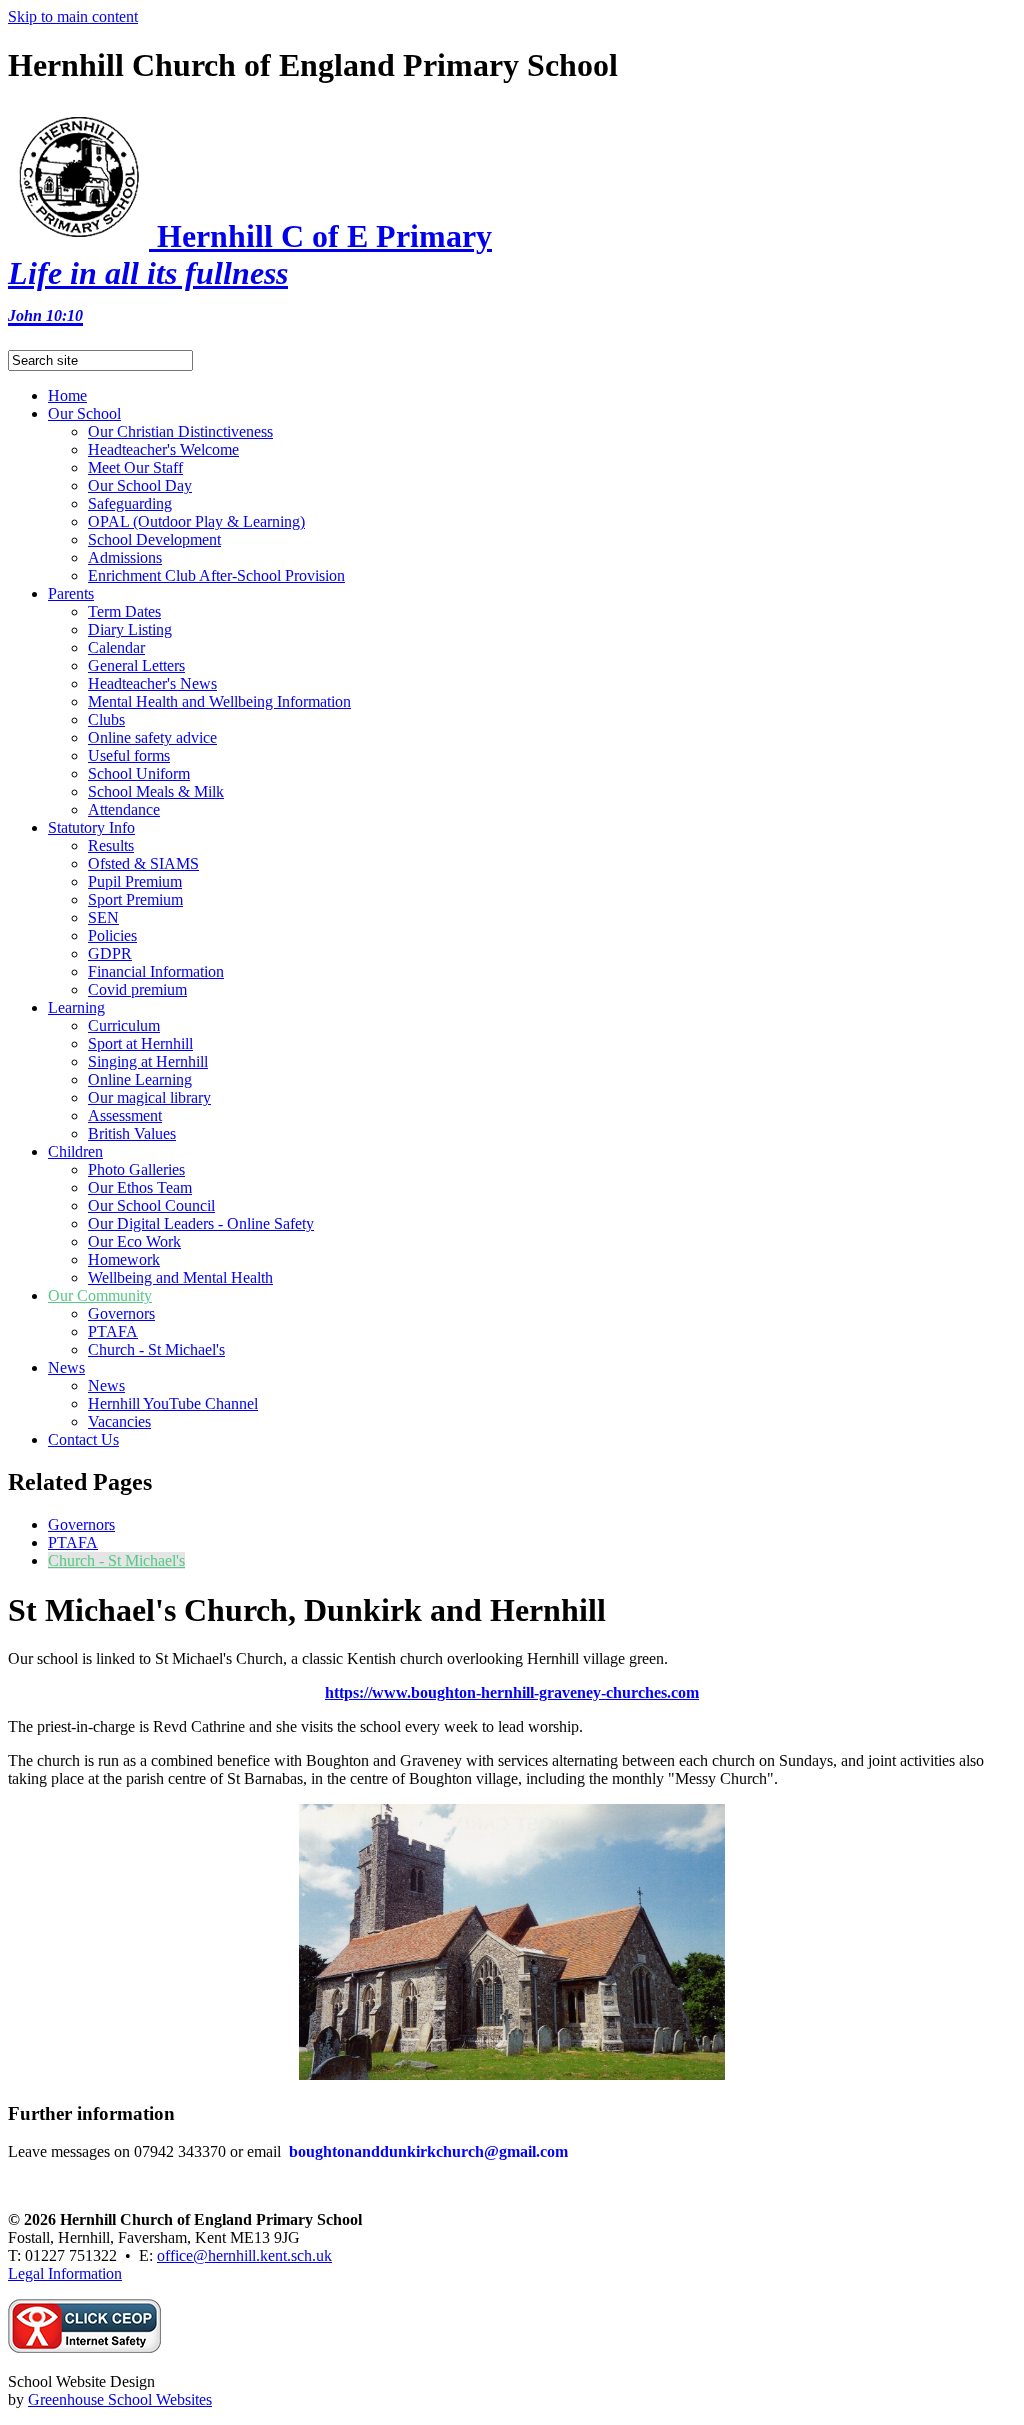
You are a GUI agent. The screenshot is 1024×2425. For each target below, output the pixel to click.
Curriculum (124, 1025)
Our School (84, 413)
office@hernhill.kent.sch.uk (244, 2255)
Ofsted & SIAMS (143, 863)
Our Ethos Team (140, 1187)
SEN (103, 917)
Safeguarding (130, 503)
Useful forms (129, 755)
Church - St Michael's (156, 1349)
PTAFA (113, 1331)
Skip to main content (73, 16)
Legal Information (65, 2273)
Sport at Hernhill (140, 1043)
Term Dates (124, 611)
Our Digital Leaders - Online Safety (201, 1223)
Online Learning (140, 1079)
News (66, 1367)
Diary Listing (130, 629)
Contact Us (83, 1439)
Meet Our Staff (135, 467)
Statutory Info (91, 827)
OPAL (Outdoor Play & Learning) (196, 521)
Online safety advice (152, 737)
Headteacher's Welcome (163, 449)
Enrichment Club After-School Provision (216, 575)
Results (111, 845)
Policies (112, 935)
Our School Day (140, 485)
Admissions (125, 557)
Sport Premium (135, 899)
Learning (76, 1007)
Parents (71, 593)
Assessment (125, 1115)
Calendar (116, 647)
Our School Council (151, 1205)
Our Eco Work (134, 1241)
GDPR (110, 953)
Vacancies (119, 1421)
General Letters (136, 665)
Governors (121, 1313)
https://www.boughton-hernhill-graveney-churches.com (512, 1692)
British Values (132, 1133)
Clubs (106, 719)
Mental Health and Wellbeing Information (219, 701)
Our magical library (149, 1097)
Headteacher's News (152, 683)
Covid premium (137, 989)
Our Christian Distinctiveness (180, 431)
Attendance (124, 809)
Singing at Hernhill (148, 1061)
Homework (124, 1259)
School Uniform (139, 773)
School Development (154, 539)
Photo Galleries (136, 1169)
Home (67, 395)
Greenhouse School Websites (120, 2399)
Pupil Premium (135, 881)
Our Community (100, 1295)
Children (75, 1151)
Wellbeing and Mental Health (180, 1277)
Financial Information (156, 971)
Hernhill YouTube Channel (173, 1403)
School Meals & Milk (156, 791)
